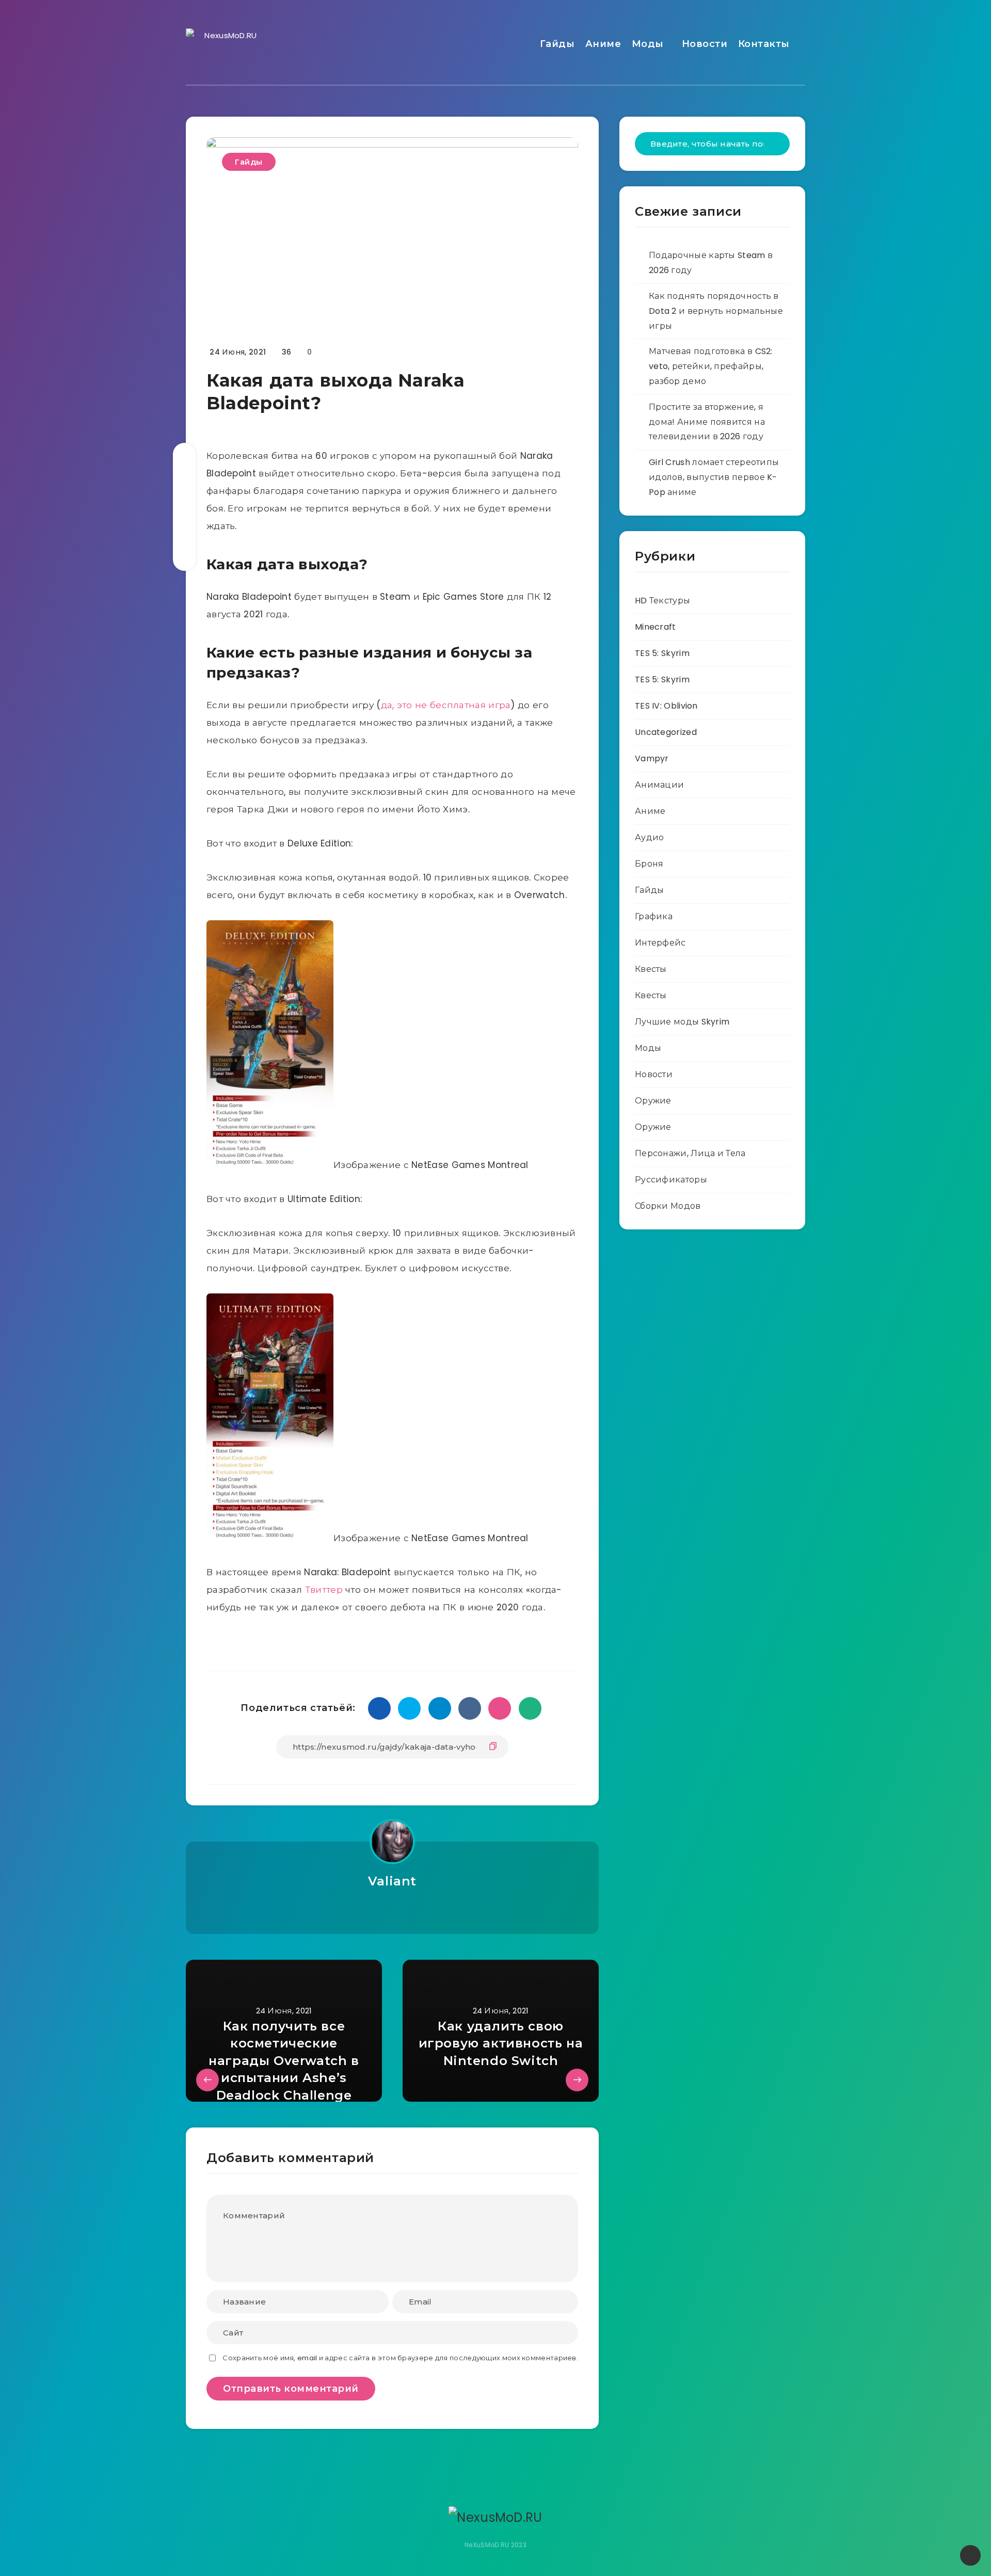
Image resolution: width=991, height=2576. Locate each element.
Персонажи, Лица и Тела (690, 1153)
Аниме (603, 44)
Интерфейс (660, 943)
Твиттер (324, 1590)
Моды (648, 44)
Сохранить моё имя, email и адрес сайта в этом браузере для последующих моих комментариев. (400, 2358)
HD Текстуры (662, 601)
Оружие (653, 1101)
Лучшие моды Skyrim (682, 1022)
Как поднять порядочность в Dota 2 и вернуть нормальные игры (716, 311)
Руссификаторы (671, 1180)
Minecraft (656, 627)
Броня (649, 864)
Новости (705, 44)
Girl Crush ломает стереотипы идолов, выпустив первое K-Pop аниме (714, 477)
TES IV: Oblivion (666, 706)
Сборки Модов (668, 1206)
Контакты (764, 44)
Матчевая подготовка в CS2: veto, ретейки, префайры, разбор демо (711, 366)
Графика (654, 916)
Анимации (659, 785)
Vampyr (652, 758)
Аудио (650, 837)
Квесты (651, 969)
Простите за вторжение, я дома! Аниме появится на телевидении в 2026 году (707, 422)
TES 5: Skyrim (662, 653)
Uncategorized (666, 732)
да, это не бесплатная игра (446, 705)
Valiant (392, 1881)
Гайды (557, 44)
